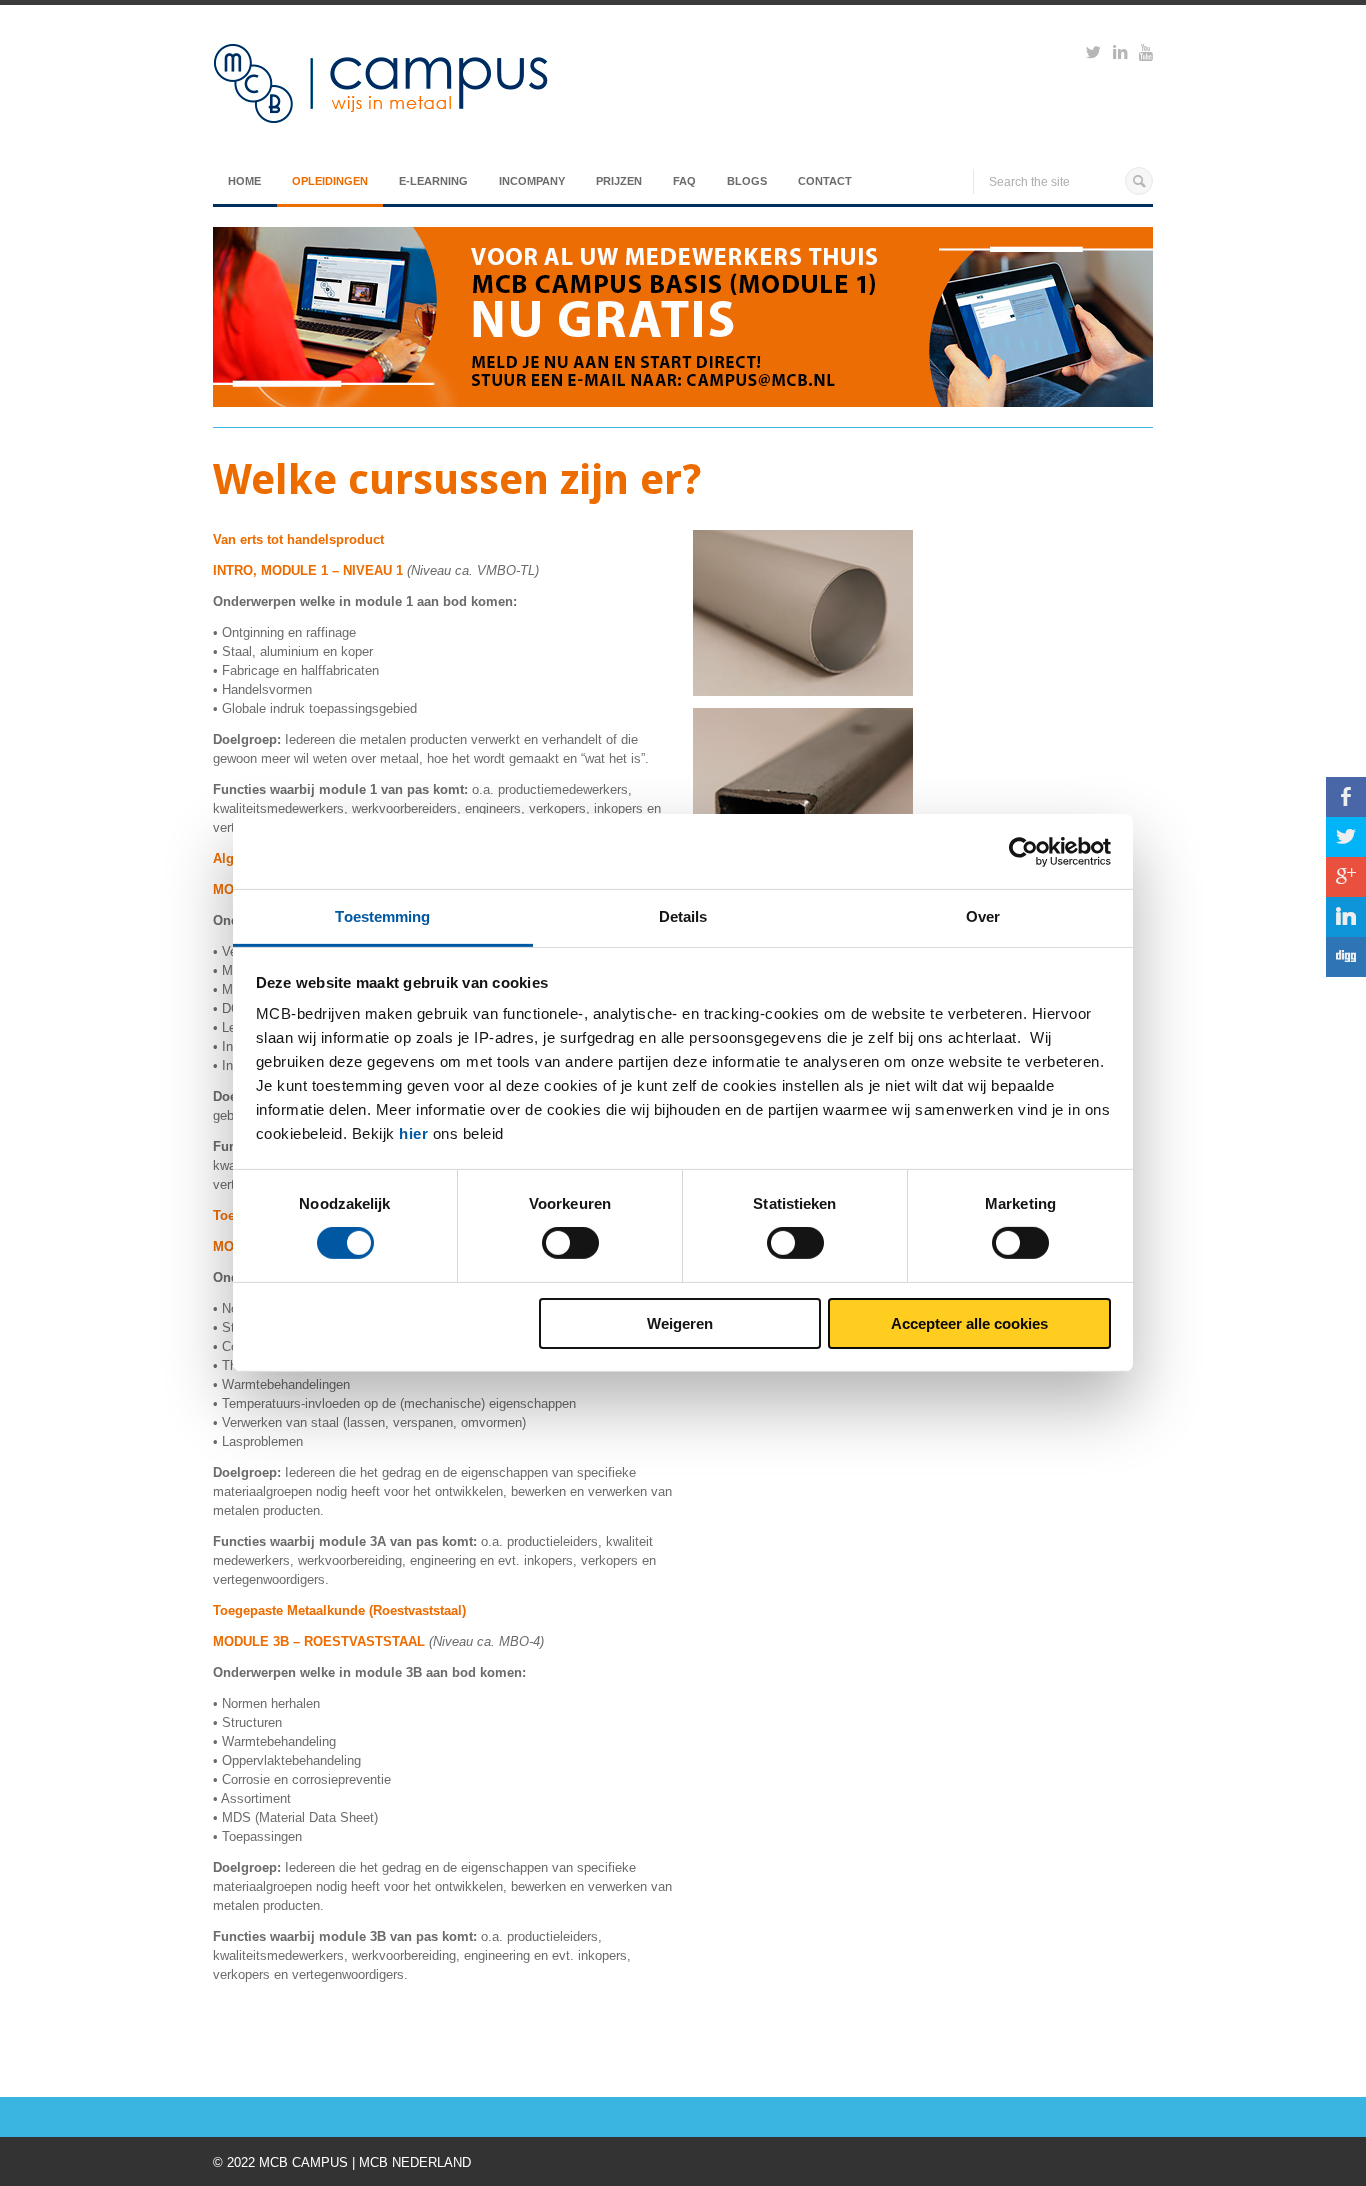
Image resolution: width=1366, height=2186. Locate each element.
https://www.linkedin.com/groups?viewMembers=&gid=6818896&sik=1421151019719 (1120, 55)
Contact (825, 181)
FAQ (684, 181)
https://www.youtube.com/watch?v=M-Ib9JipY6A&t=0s (1146, 55)
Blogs (747, 181)
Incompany (532, 181)
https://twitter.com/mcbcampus (1093, 55)
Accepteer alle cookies (969, 1323)
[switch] (570, 1243)
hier (413, 1133)
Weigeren (680, 1323)
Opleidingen (330, 181)
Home (244, 181)
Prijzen (619, 181)
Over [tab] (983, 916)
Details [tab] (683, 916)
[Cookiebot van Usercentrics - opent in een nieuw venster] (1023, 851)
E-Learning (433, 181)
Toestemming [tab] (382, 916)
